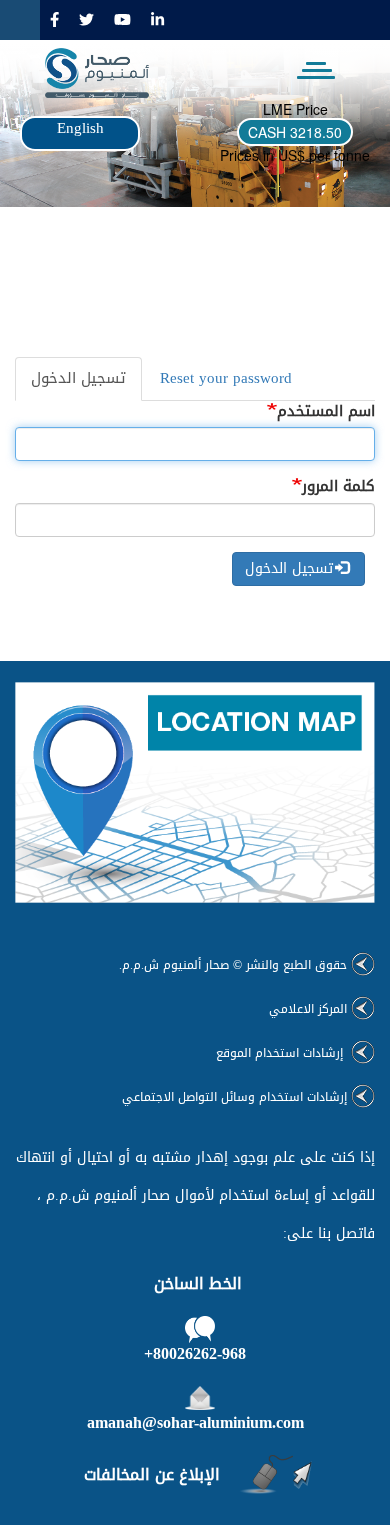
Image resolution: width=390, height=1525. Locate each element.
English (80, 128)
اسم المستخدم (326, 411)
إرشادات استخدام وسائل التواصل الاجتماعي (234, 1097)
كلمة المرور (338, 486)
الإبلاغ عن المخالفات (152, 1474)
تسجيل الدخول (70, 382)
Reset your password (226, 378)
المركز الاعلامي (308, 1009)
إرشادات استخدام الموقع (281, 1053)
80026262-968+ (195, 1353)
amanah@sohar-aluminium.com (195, 1422)
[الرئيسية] (89, 73)
